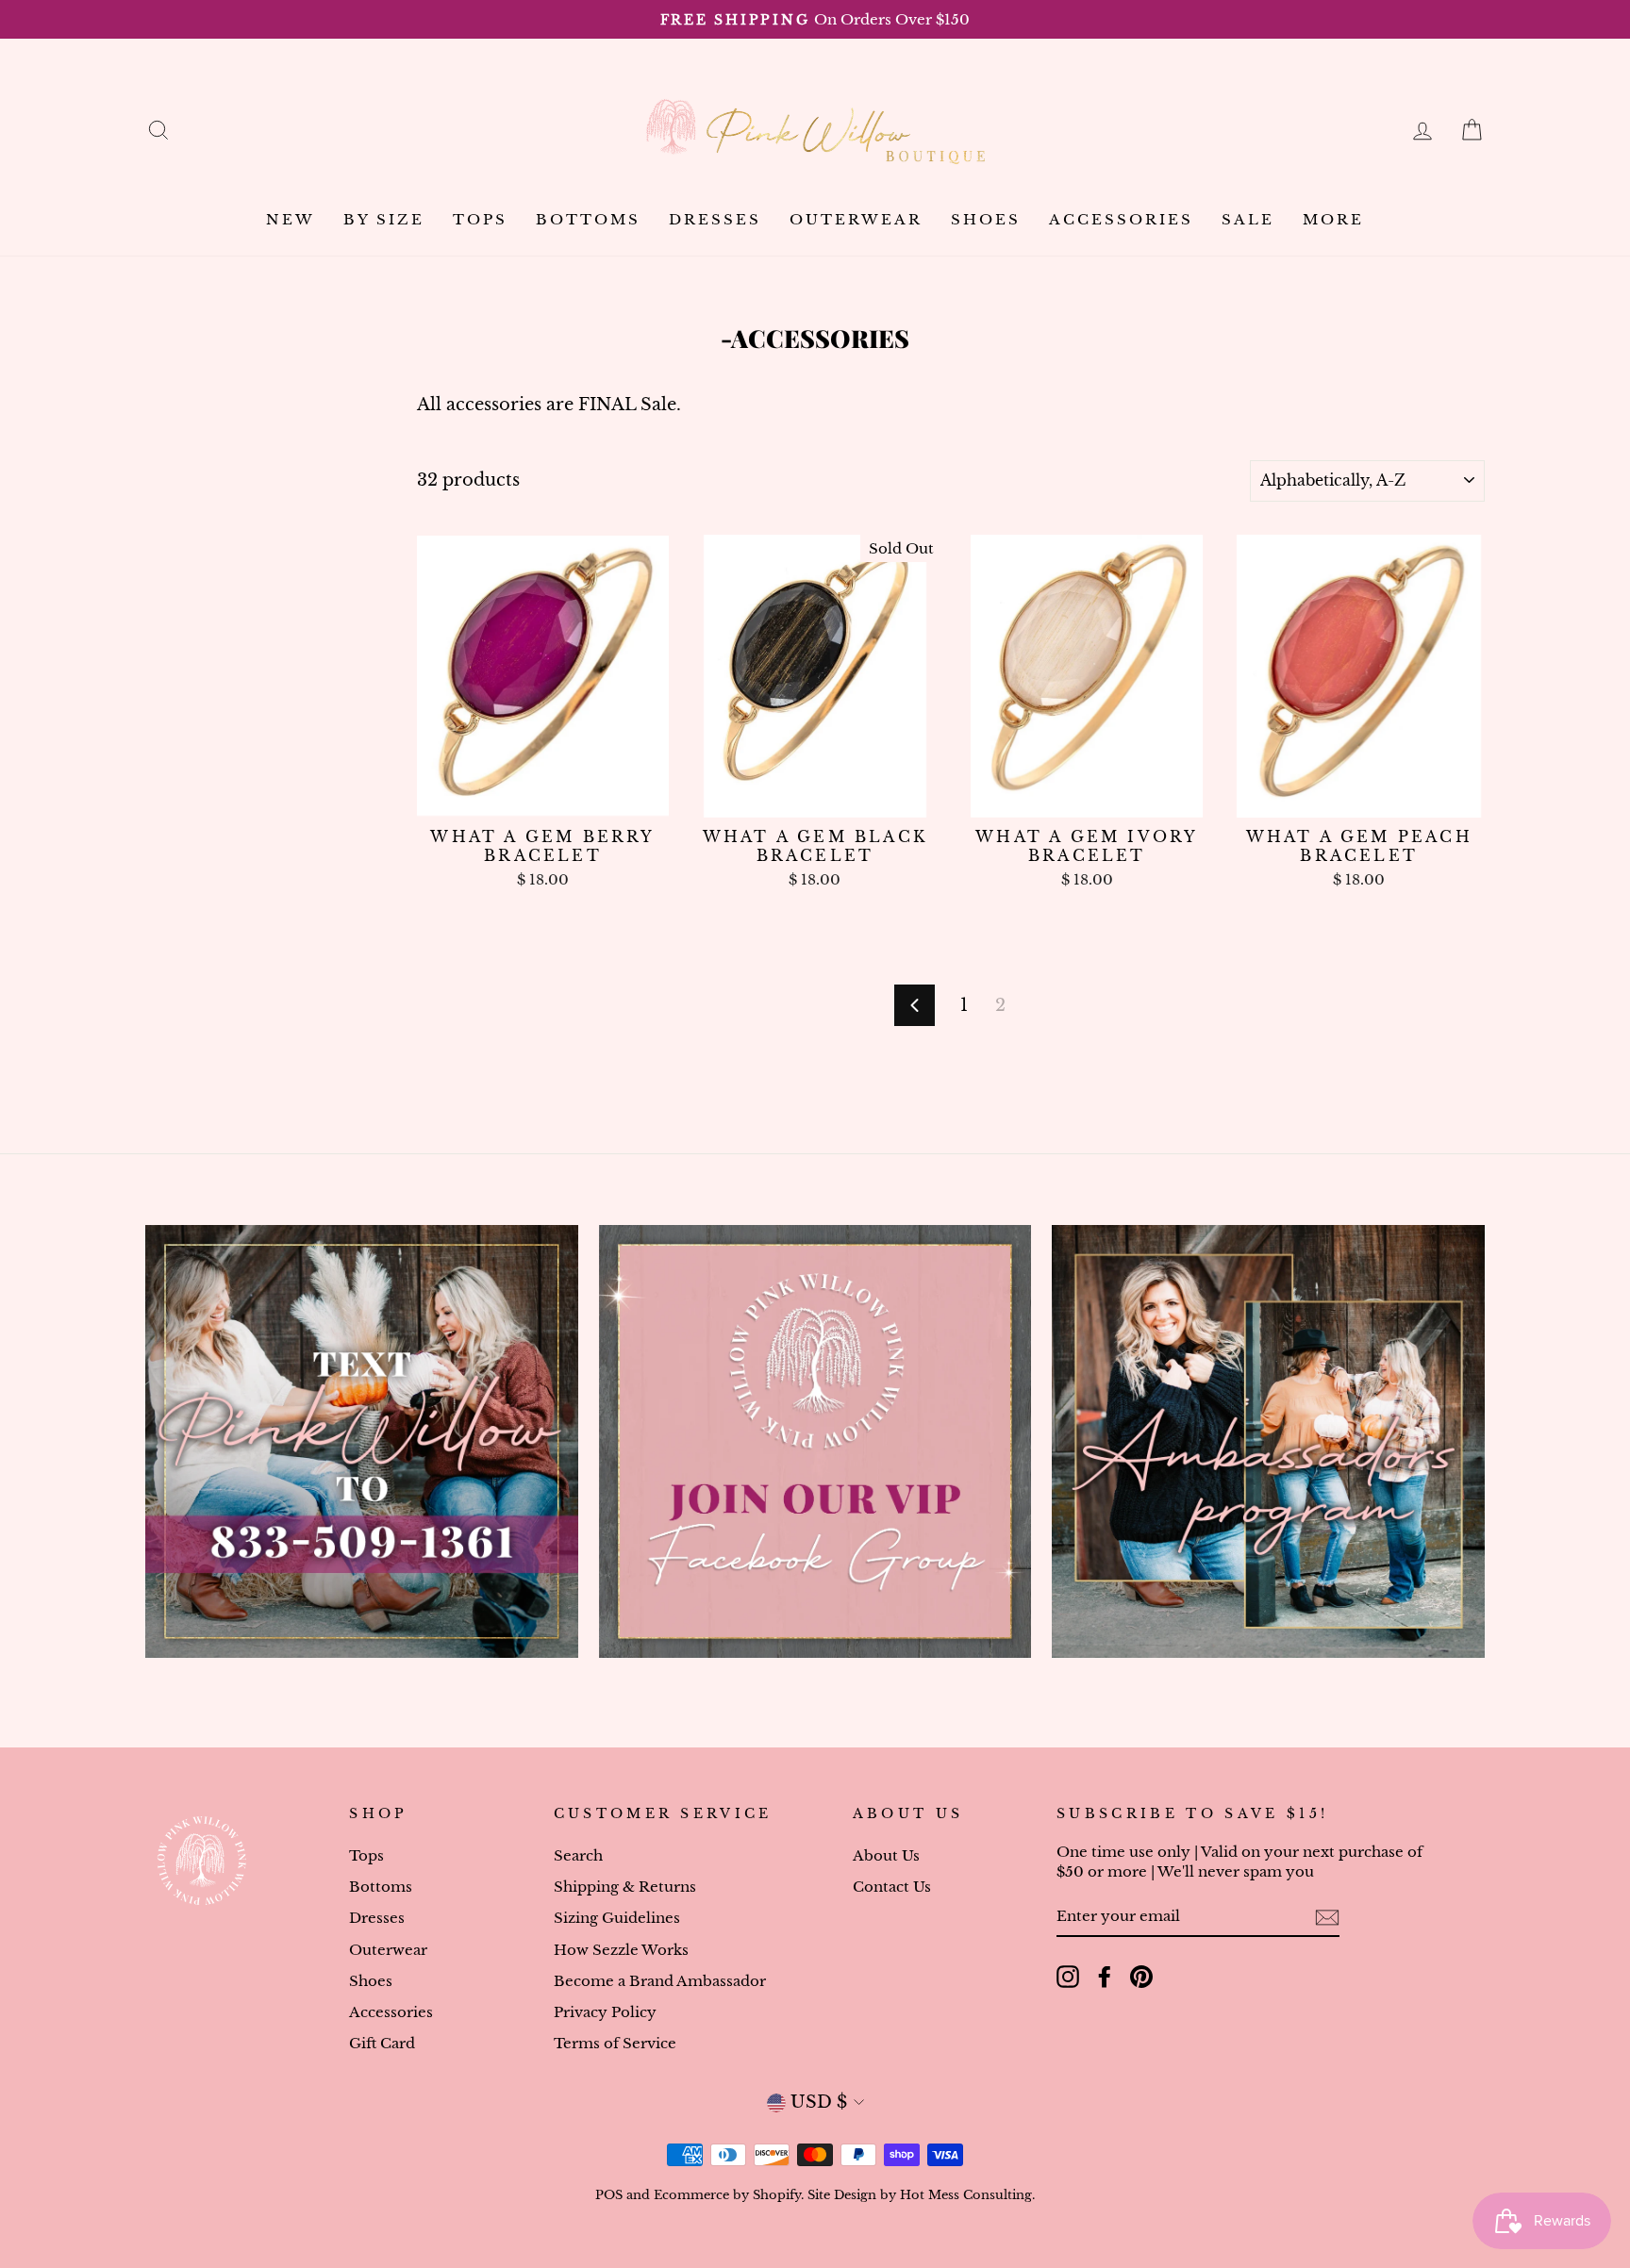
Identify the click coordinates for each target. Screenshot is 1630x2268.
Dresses (715, 219)
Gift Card (382, 2043)
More (1333, 219)
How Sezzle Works (621, 1950)
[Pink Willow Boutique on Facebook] (1105, 1977)
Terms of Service (615, 2043)
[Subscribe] (1327, 1917)
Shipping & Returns (625, 1887)
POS (609, 2195)
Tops (480, 219)
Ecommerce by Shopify (727, 2195)
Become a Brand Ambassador (660, 1981)
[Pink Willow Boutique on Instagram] (1068, 1977)
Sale (1248, 219)
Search (578, 1855)
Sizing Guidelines (617, 1918)
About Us (886, 1855)
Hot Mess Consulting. (967, 2195)
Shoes (986, 219)
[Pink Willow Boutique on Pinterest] (1141, 1977)
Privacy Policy (605, 2012)
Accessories (1121, 219)
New (291, 219)
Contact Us (892, 1887)
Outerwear (856, 219)
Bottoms (588, 219)
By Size (384, 219)
